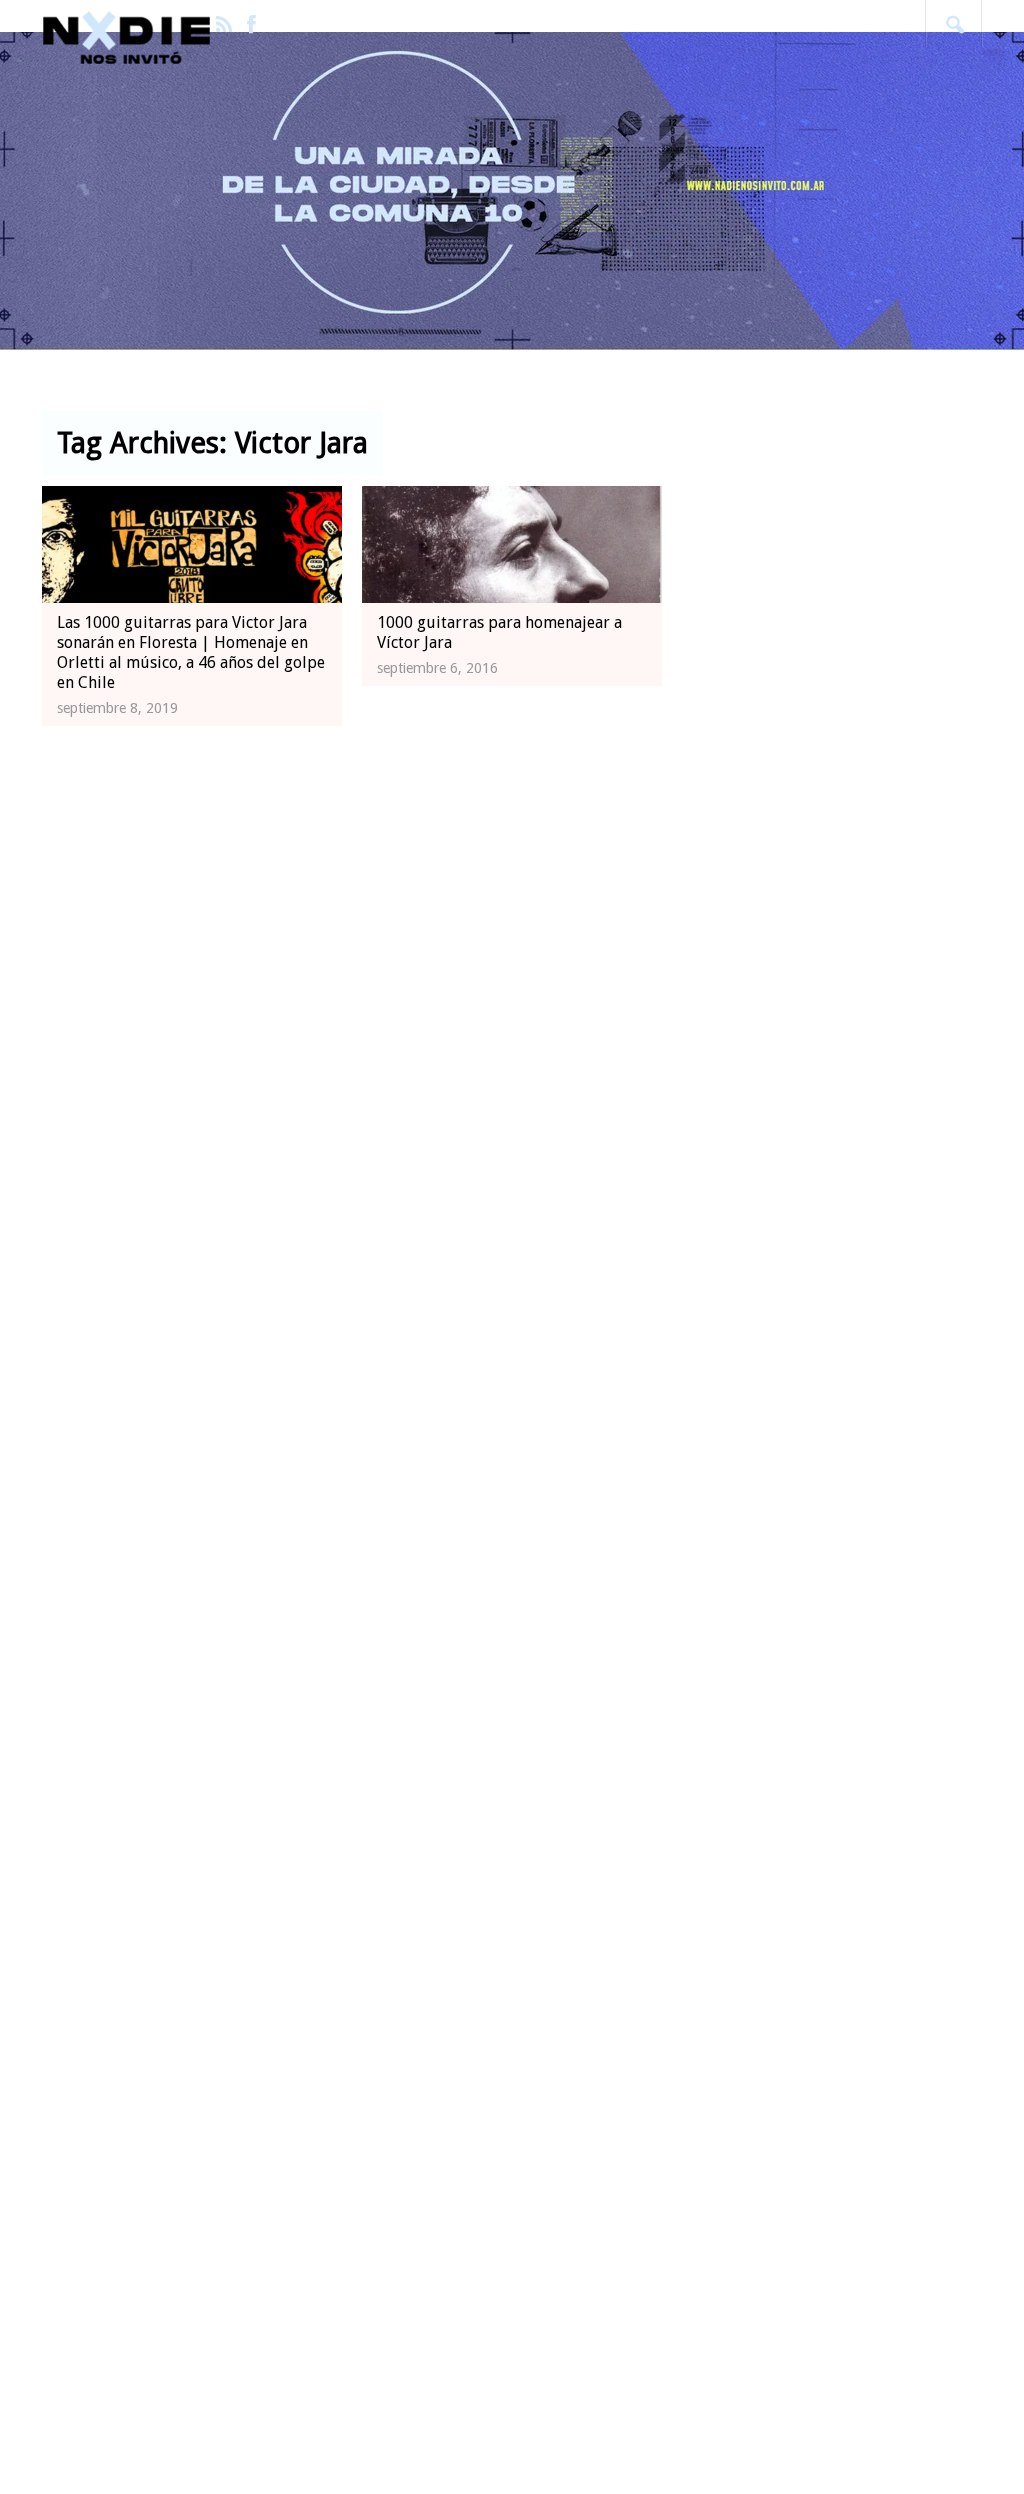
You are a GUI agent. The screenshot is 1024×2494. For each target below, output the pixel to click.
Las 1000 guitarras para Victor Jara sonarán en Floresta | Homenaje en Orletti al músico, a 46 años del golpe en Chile (191, 652)
